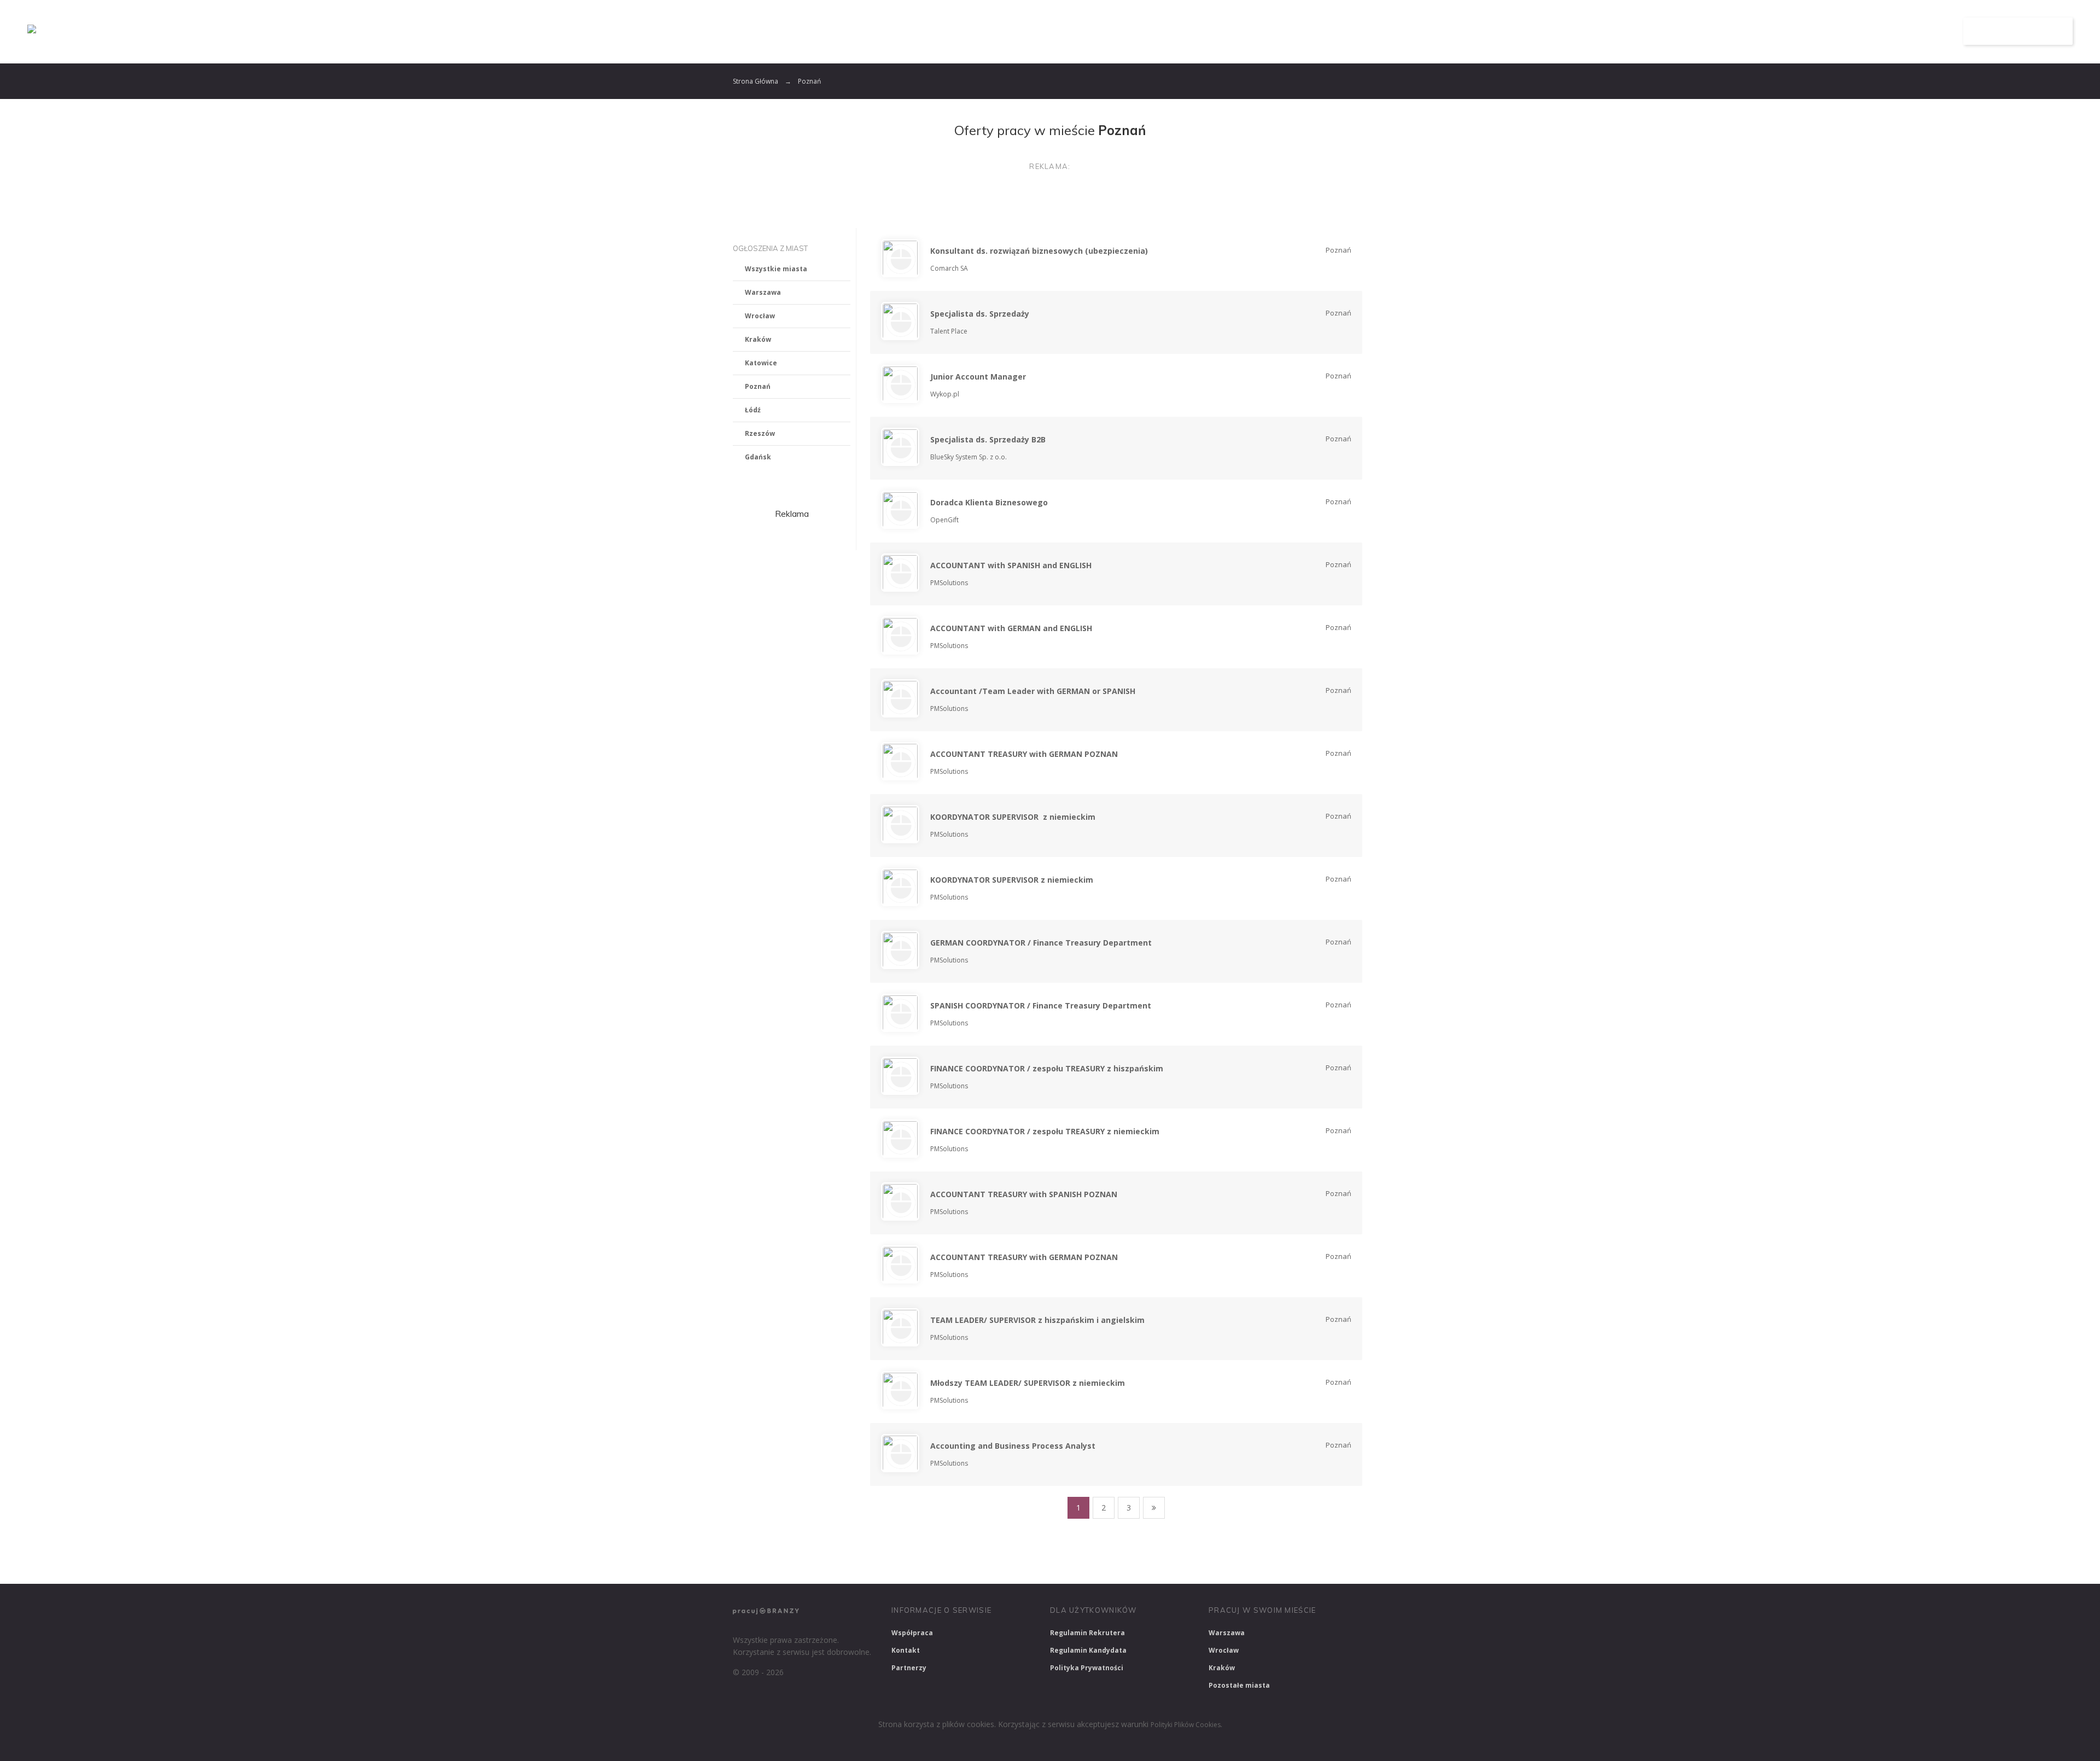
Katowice (761, 363)
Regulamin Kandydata (1088, 1650)
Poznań (758, 386)
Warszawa (763, 292)
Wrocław (760, 316)
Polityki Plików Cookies (1186, 1725)
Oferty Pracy (1765, 31)
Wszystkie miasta (776, 269)
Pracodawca (1845, 31)
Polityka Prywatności (1087, 1668)
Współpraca (912, 1633)
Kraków (758, 339)
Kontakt (906, 1650)
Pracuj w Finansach (1062, 1561)
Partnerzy (909, 1668)
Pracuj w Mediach (1214, 1561)
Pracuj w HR (1139, 1561)
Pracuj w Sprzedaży (973, 1561)
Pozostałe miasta (1239, 1685)
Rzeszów (760, 433)
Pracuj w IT (897, 1561)
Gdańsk (758, 457)
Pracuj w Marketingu (1303, 1561)
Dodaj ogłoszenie (2018, 31)
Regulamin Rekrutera (1087, 1633)
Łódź (753, 410)
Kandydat (1918, 31)
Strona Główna (756, 81)
